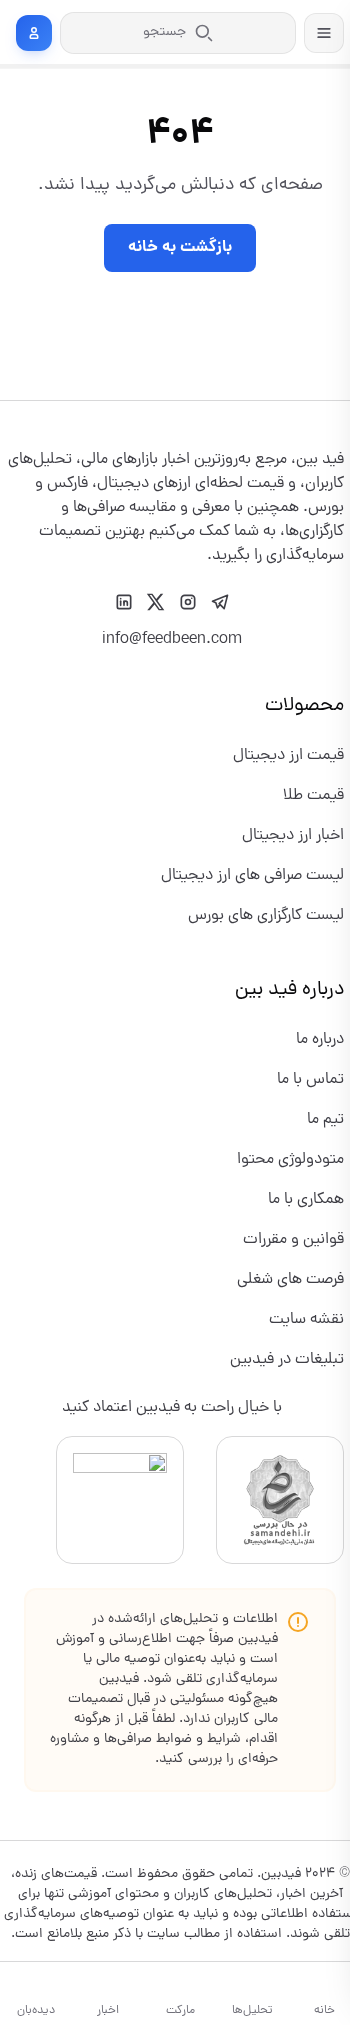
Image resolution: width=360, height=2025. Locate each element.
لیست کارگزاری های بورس (266, 916)
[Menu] (324, 33)
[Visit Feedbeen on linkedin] (124, 602)
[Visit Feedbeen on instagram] (188, 602)
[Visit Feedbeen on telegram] (220, 602)
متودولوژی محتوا (290, 1160)
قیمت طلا (313, 796)
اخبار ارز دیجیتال (293, 836)
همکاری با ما (306, 1200)
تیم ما (325, 1120)
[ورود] (34, 33)
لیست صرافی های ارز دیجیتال (252, 876)
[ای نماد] (120, 1500)
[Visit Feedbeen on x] (156, 602)
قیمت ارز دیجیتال (288, 756)
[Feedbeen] (294, 436)
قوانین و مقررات (293, 1240)
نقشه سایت (306, 1320)
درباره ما (320, 1040)
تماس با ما (310, 1080)
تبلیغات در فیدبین (287, 1360)
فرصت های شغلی (290, 1280)
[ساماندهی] (280, 1500)
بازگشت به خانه (180, 247)
